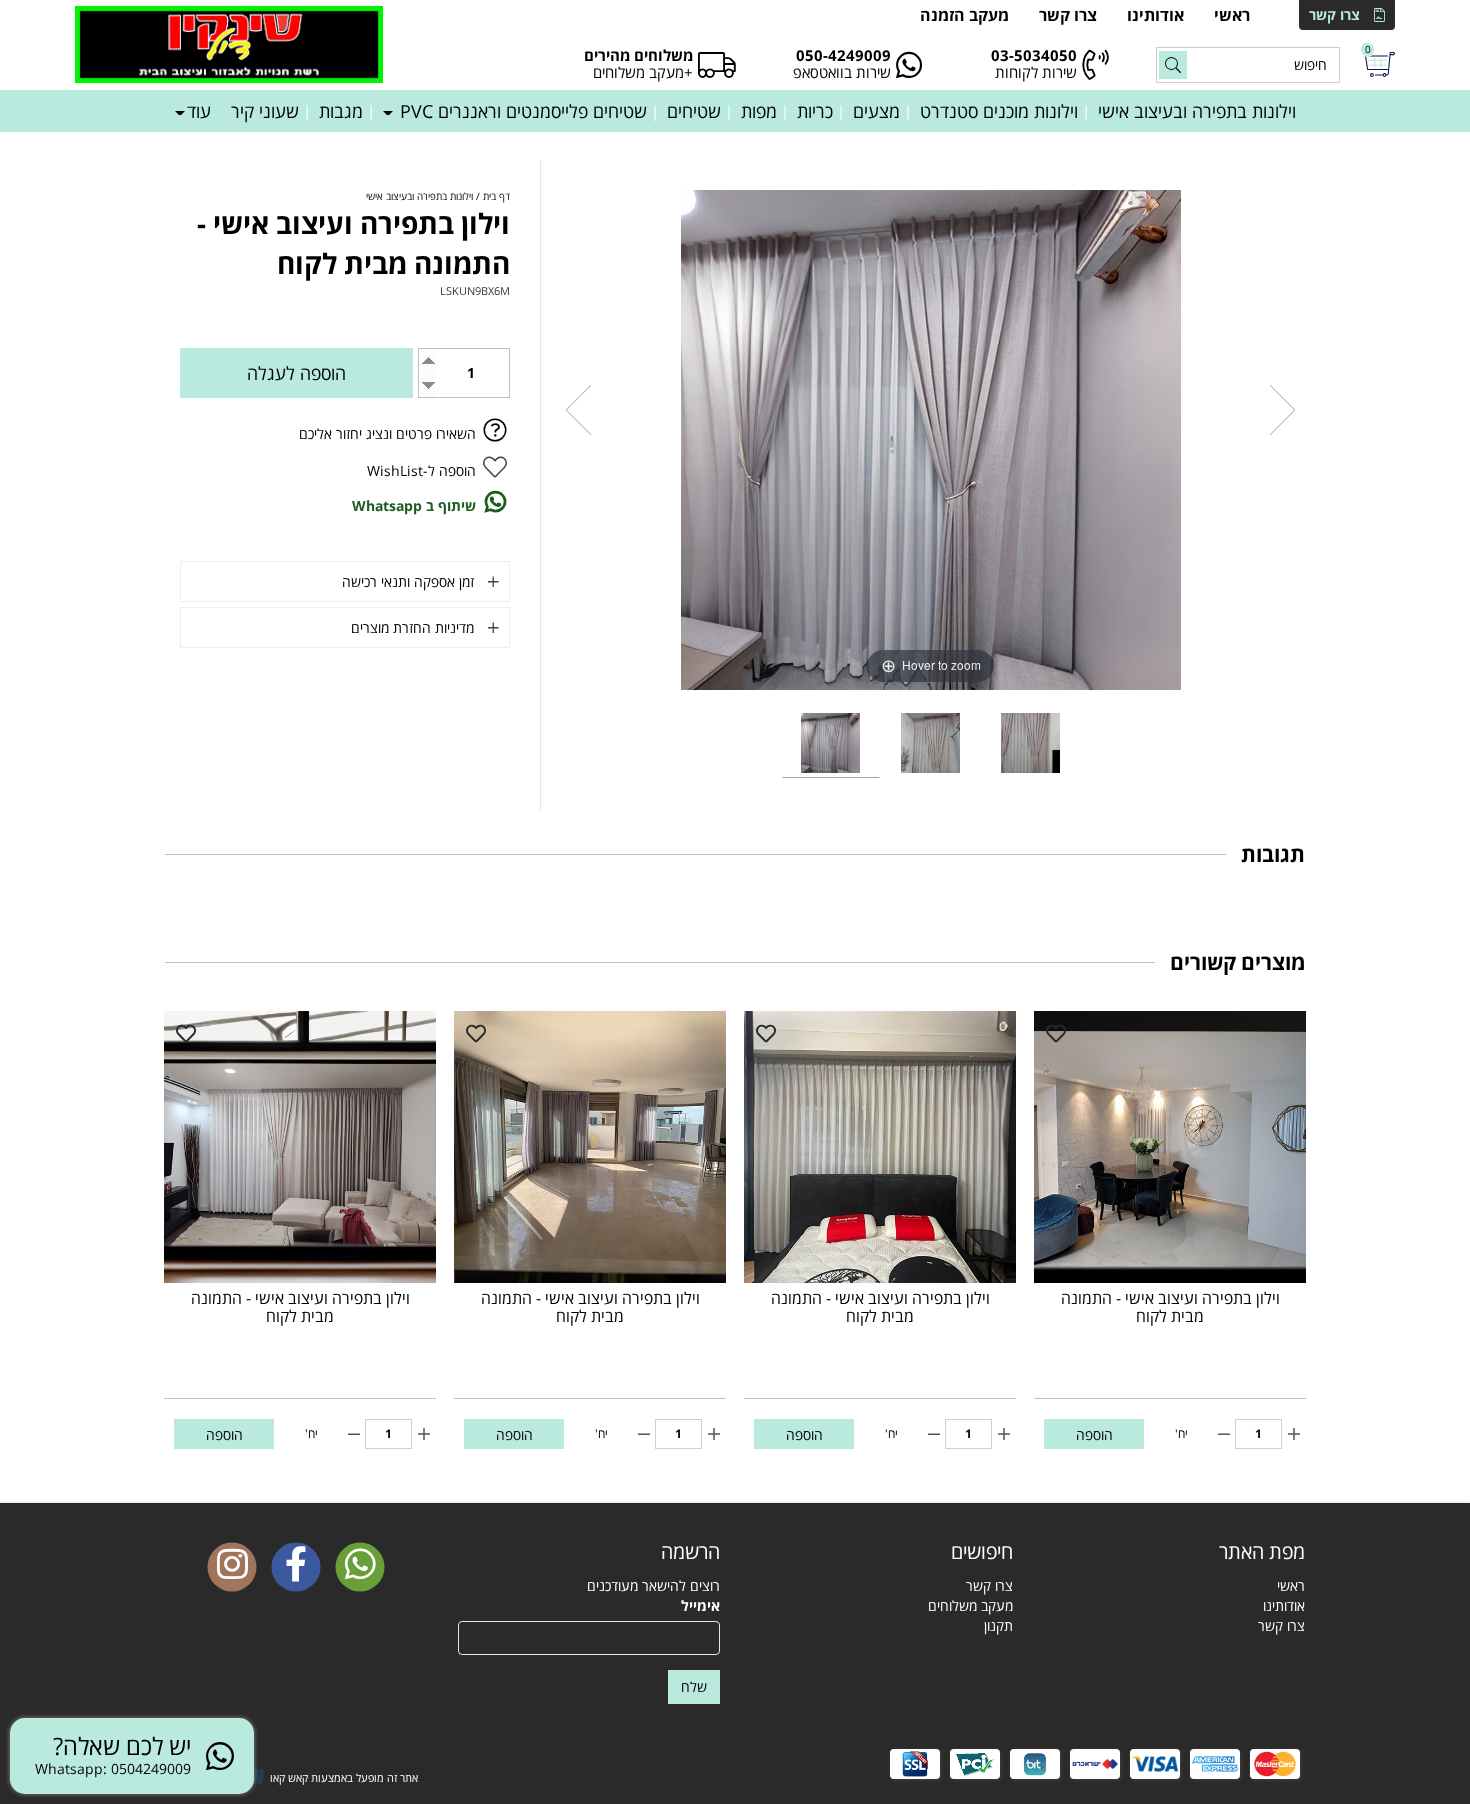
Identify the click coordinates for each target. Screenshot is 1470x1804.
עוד (199, 111)
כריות (815, 111)
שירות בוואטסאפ (842, 72)
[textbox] (881, 1552)
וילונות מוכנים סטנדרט (999, 111)
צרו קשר (1334, 14)
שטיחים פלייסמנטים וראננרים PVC (521, 111)
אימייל (700, 1605)
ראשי (1232, 15)
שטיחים (694, 111)
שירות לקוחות (1036, 72)
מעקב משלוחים (970, 1605)
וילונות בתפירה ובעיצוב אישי (1197, 111)
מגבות (341, 111)
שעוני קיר (265, 111)
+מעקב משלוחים (643, 72)
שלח (694, 1686)
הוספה (1094, 1434)
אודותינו (1155, 15)
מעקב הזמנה (964, 15)
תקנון (998, 1625)
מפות (759, 111)
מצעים (876, 111)
